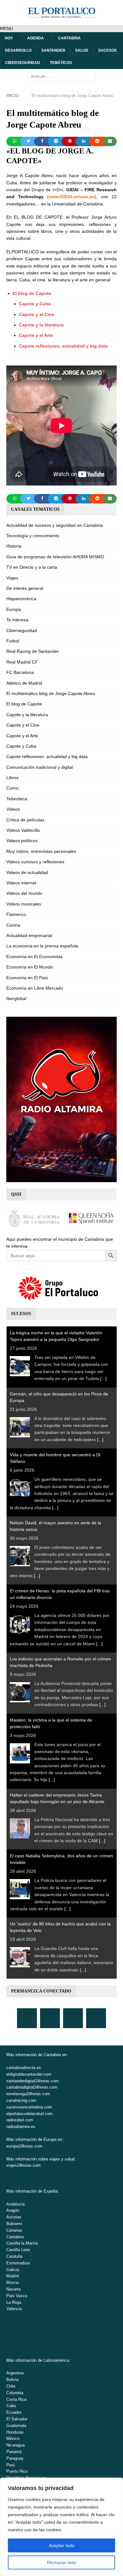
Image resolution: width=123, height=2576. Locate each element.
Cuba (11, 2406)
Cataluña (14, 2256)
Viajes (12, 578)
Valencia (14, 2309)
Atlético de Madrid (24, 683)
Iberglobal (16, 998)
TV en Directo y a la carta (32, 567)
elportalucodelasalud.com (29, 2114)
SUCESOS (107, 50)
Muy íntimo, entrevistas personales (41, 851)
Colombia (15, 2393)
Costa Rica (16, 2399)
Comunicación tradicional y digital (40, 767)
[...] (103, 1378)
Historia (14, 546)
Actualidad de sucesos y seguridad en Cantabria (55, 525)
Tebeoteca (17, 799)
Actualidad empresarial (29, 935)
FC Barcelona (20, 672)
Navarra (13, 2289)
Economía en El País (27, 978)
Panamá (14, 2452)
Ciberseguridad (23, 63)
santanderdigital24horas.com (32, 2081)
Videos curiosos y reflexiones (35, 862)
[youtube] (73, 2018)
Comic (13, 788)
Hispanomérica (21, 599)
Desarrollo (18, 50)
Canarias (14, 2230)
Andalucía (15, 2204)
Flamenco (16, 914)
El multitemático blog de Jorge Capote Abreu (51, 693)
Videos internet (21, 883)
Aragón (13, 2210)
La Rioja (14, 2302)
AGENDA (35, 38)
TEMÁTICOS (61, 63)
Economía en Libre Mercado (35, 988)
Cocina (13, 925)
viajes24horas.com (23, 2165)
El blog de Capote (32, 293)
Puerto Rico (17, 2471)
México (13, 2438)
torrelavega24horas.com (28, 2094)
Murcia (12, 2283)
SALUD (82, 50)
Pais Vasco (17, 2296)
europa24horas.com (24, 2146)
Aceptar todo (62, 2545)
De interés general (25, 588)
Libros (12, 778)
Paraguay (15, 2458)
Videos (13, 809)
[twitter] (50, 2018)
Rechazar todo (62, 2562)
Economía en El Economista (34, 957)
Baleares (14, 2224)
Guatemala (16, 2426)
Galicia (13, 2270)
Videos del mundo (24, 893)
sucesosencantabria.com (29, 2107)
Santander (53, 50)
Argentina (15, 2373)
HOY (9, 38)
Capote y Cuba (35, 304)
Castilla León (18, 2250)
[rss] (96, 2018)
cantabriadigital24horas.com (32, 2087)
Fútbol (13, 641)
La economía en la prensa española (42, 946)
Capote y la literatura (41, 325)
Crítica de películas (25, 820)
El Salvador (17, 2419)
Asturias (14, 2217)
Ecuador (14, 2412)
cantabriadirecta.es (24, 2068)
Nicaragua (15, 2445)
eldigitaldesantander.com (29, 2074)
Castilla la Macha (22, 2243)
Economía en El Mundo (30, 967)
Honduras (15, 2432)
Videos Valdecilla (23, 830)
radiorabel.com (20, 2120)
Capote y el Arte (36, 335)
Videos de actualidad (27, 872)
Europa (14, 609)
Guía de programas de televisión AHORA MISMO (55, 557)
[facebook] (27, 2018)
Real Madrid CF (22, 662)
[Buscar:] (62, 77)
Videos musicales (24, 904)
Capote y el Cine (37, 314)
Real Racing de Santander (33, 651)
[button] (6, 28)
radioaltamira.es (21, 2127)
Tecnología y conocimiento (33, 536)
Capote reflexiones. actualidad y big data (63, 346)
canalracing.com (21, 2100)
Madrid (12, 2276)
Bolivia (12, 2380)
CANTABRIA (69, 38)
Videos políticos (22, 841)
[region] (61, 2527)
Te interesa (17, 620)
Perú (11, 2465)
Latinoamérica (56, 2360)
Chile (11, 2386)
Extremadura (18, 2263)
